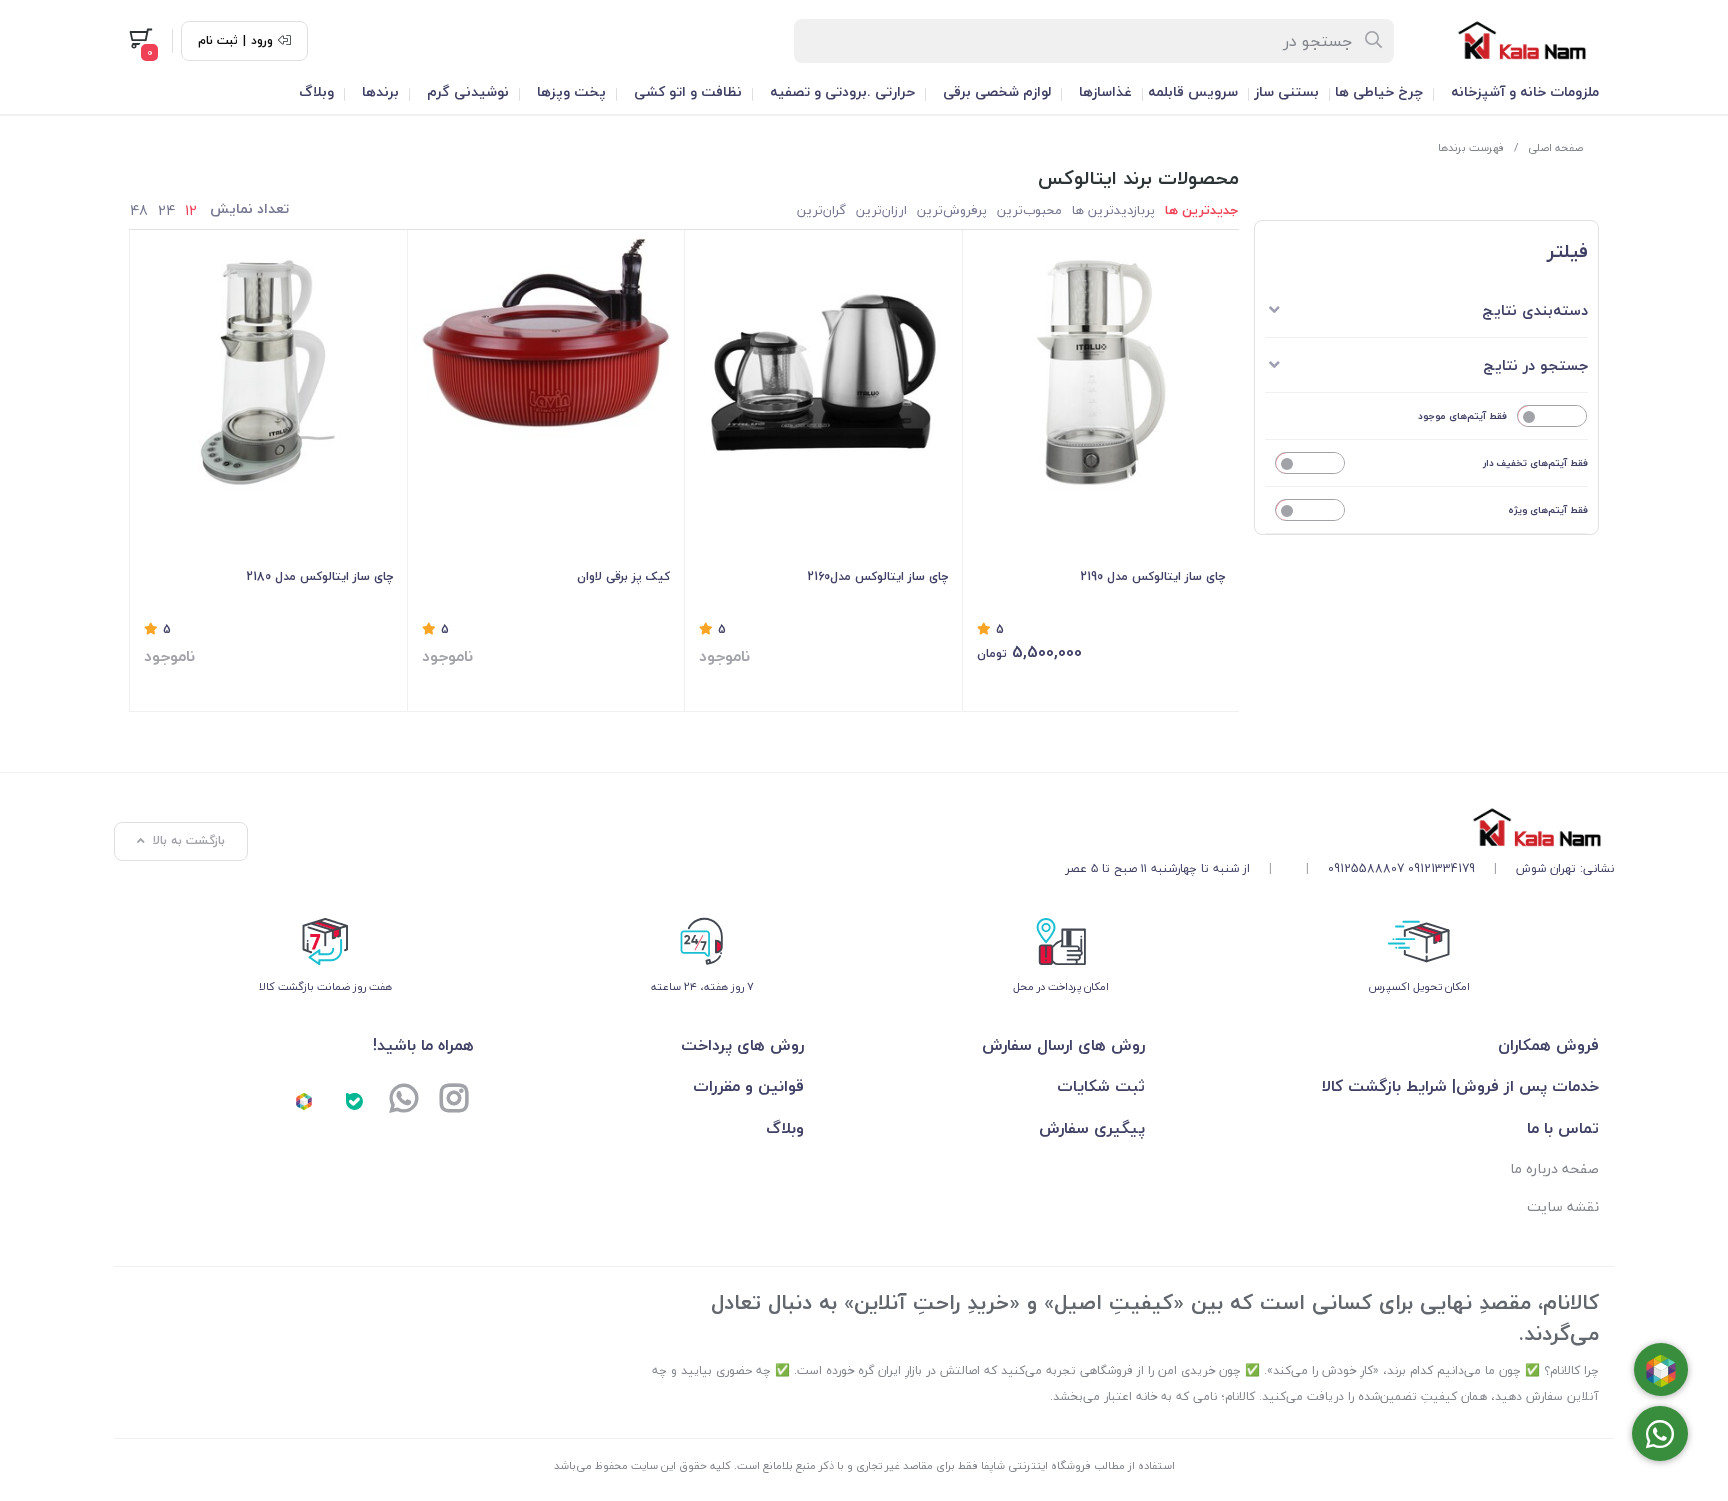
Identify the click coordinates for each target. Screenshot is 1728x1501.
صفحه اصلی (1555, 147)
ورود (262, 41)
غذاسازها (1105, 91)
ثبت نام (218, 41)
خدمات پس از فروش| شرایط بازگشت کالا (1460, 1086)
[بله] (354, 1100)
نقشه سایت (1563, 1206)
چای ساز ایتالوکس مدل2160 (877, 576)
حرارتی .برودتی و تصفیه (842, 91)
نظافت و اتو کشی (688, 91)
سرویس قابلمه (1193, 91)
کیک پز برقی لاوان (623, 576)
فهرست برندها (1471, 147)
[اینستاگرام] (454, 1100)
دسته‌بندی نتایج (1535, 310)
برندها (380, 91)
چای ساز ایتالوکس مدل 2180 (319, 576)
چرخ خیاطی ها (1379, 91)
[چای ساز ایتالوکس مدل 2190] (1101, 372)
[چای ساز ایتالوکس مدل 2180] (268, 372)
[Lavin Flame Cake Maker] (546, 372)
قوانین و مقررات (748, 1086)
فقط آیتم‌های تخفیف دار (1535, 462)
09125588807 (1366, 868)
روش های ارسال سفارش (1063, 1045)
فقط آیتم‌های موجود (1462, 415)
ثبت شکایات (1100, 1086)
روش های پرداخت (742, 1045)
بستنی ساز (1286, 91)
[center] (1374, 41)
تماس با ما (1563, 1128)
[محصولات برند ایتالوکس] (1339, 827)
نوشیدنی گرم (468, 91)
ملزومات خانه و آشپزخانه (1525, 91)
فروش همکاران (1548, 1045)
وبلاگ (316, 91)
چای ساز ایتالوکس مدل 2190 (1152, 576)
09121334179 (1441, 868)
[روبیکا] (304, 1100)
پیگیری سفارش (1091, 1128)
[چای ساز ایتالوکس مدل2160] (823, 372)
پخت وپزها (571, 91)
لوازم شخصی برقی (997, 91)
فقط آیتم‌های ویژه (1548, 509)
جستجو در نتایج (1535, 365)
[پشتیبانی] (404, 1100)
